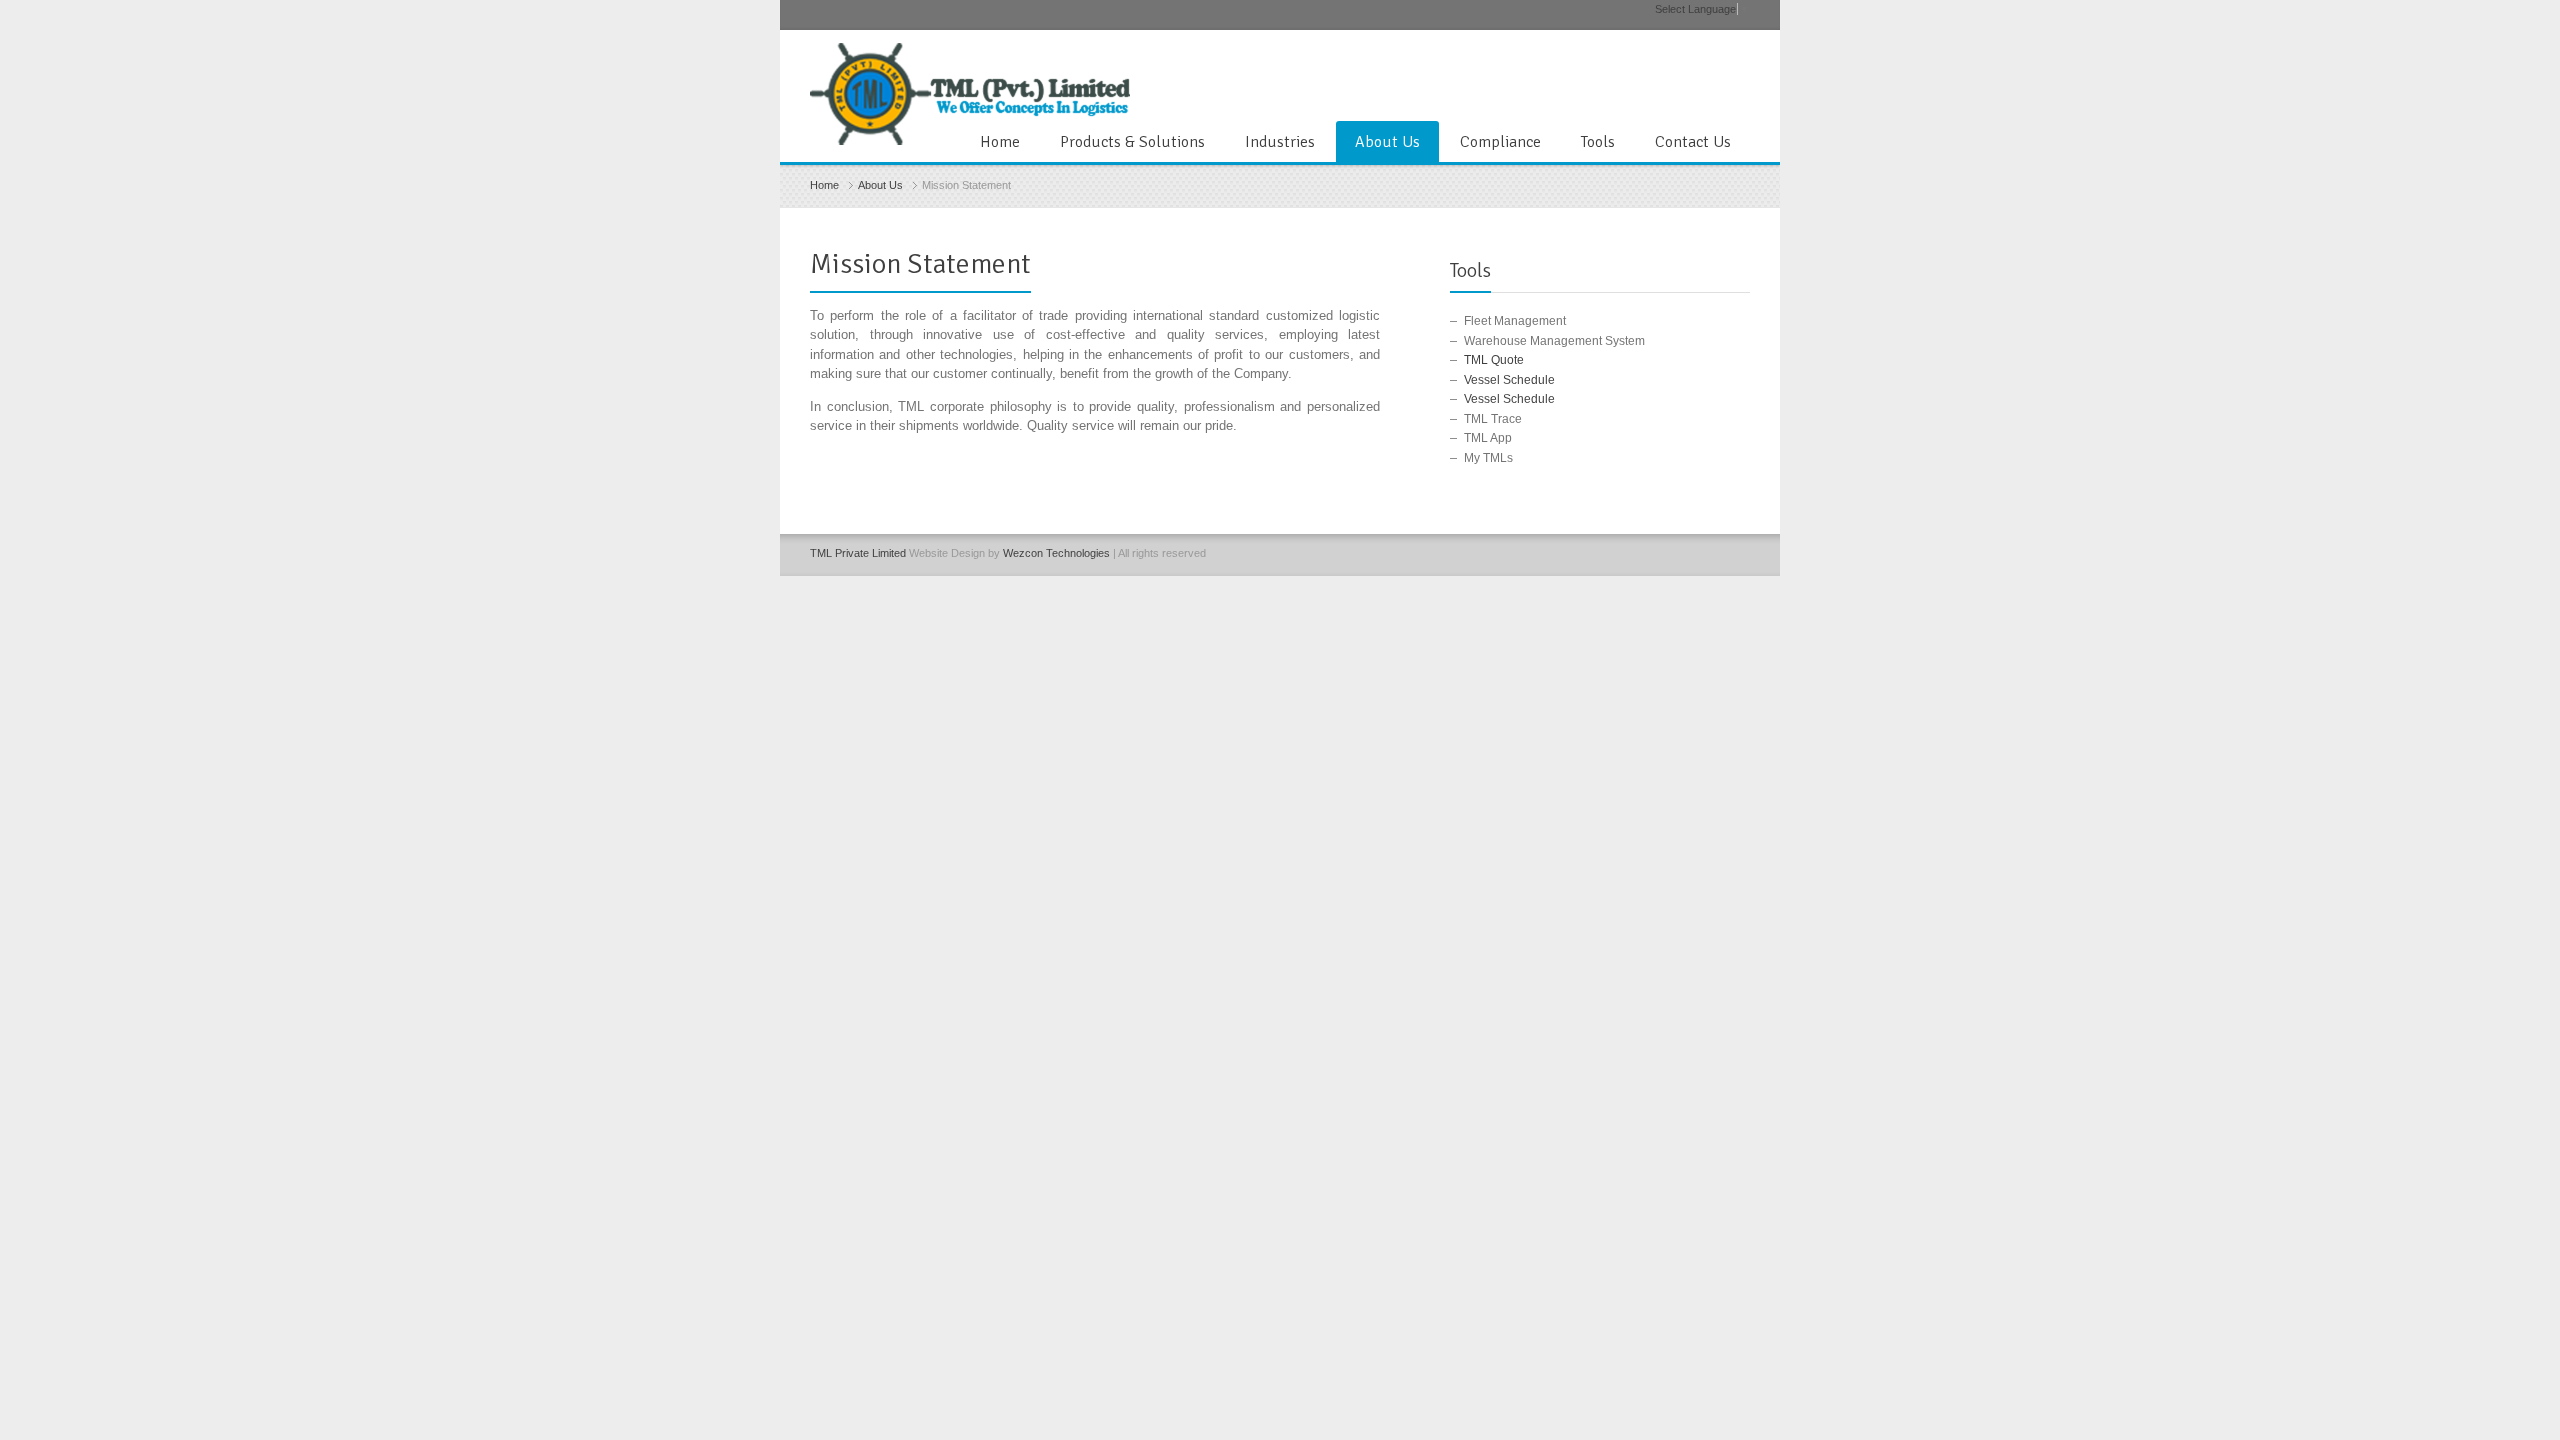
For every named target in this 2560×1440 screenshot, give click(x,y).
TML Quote (1494, 360)
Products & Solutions (1132, 142)
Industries (1280, 142)
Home (1000, 142)
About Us (1387, 142)
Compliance (1500, 142)
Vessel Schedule (1509, 380)
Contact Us (1693, 142)
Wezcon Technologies (1056, 553)
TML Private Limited (858, 553)
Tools (1598, 142)
